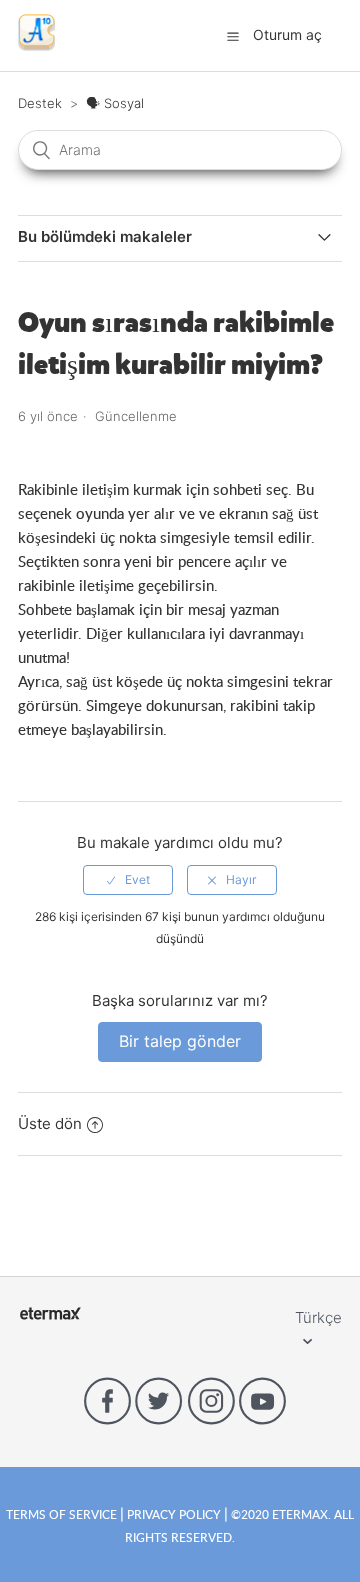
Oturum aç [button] (287, 34)
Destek (40, 103)
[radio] (128, 880)
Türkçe (318, 1317)
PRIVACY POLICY (174, 1514)
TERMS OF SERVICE (63, 1514)
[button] (233, 36)
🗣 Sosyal (115, 103)
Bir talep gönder (180, 1041)
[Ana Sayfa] (36, 45)
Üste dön (50, 1123)
